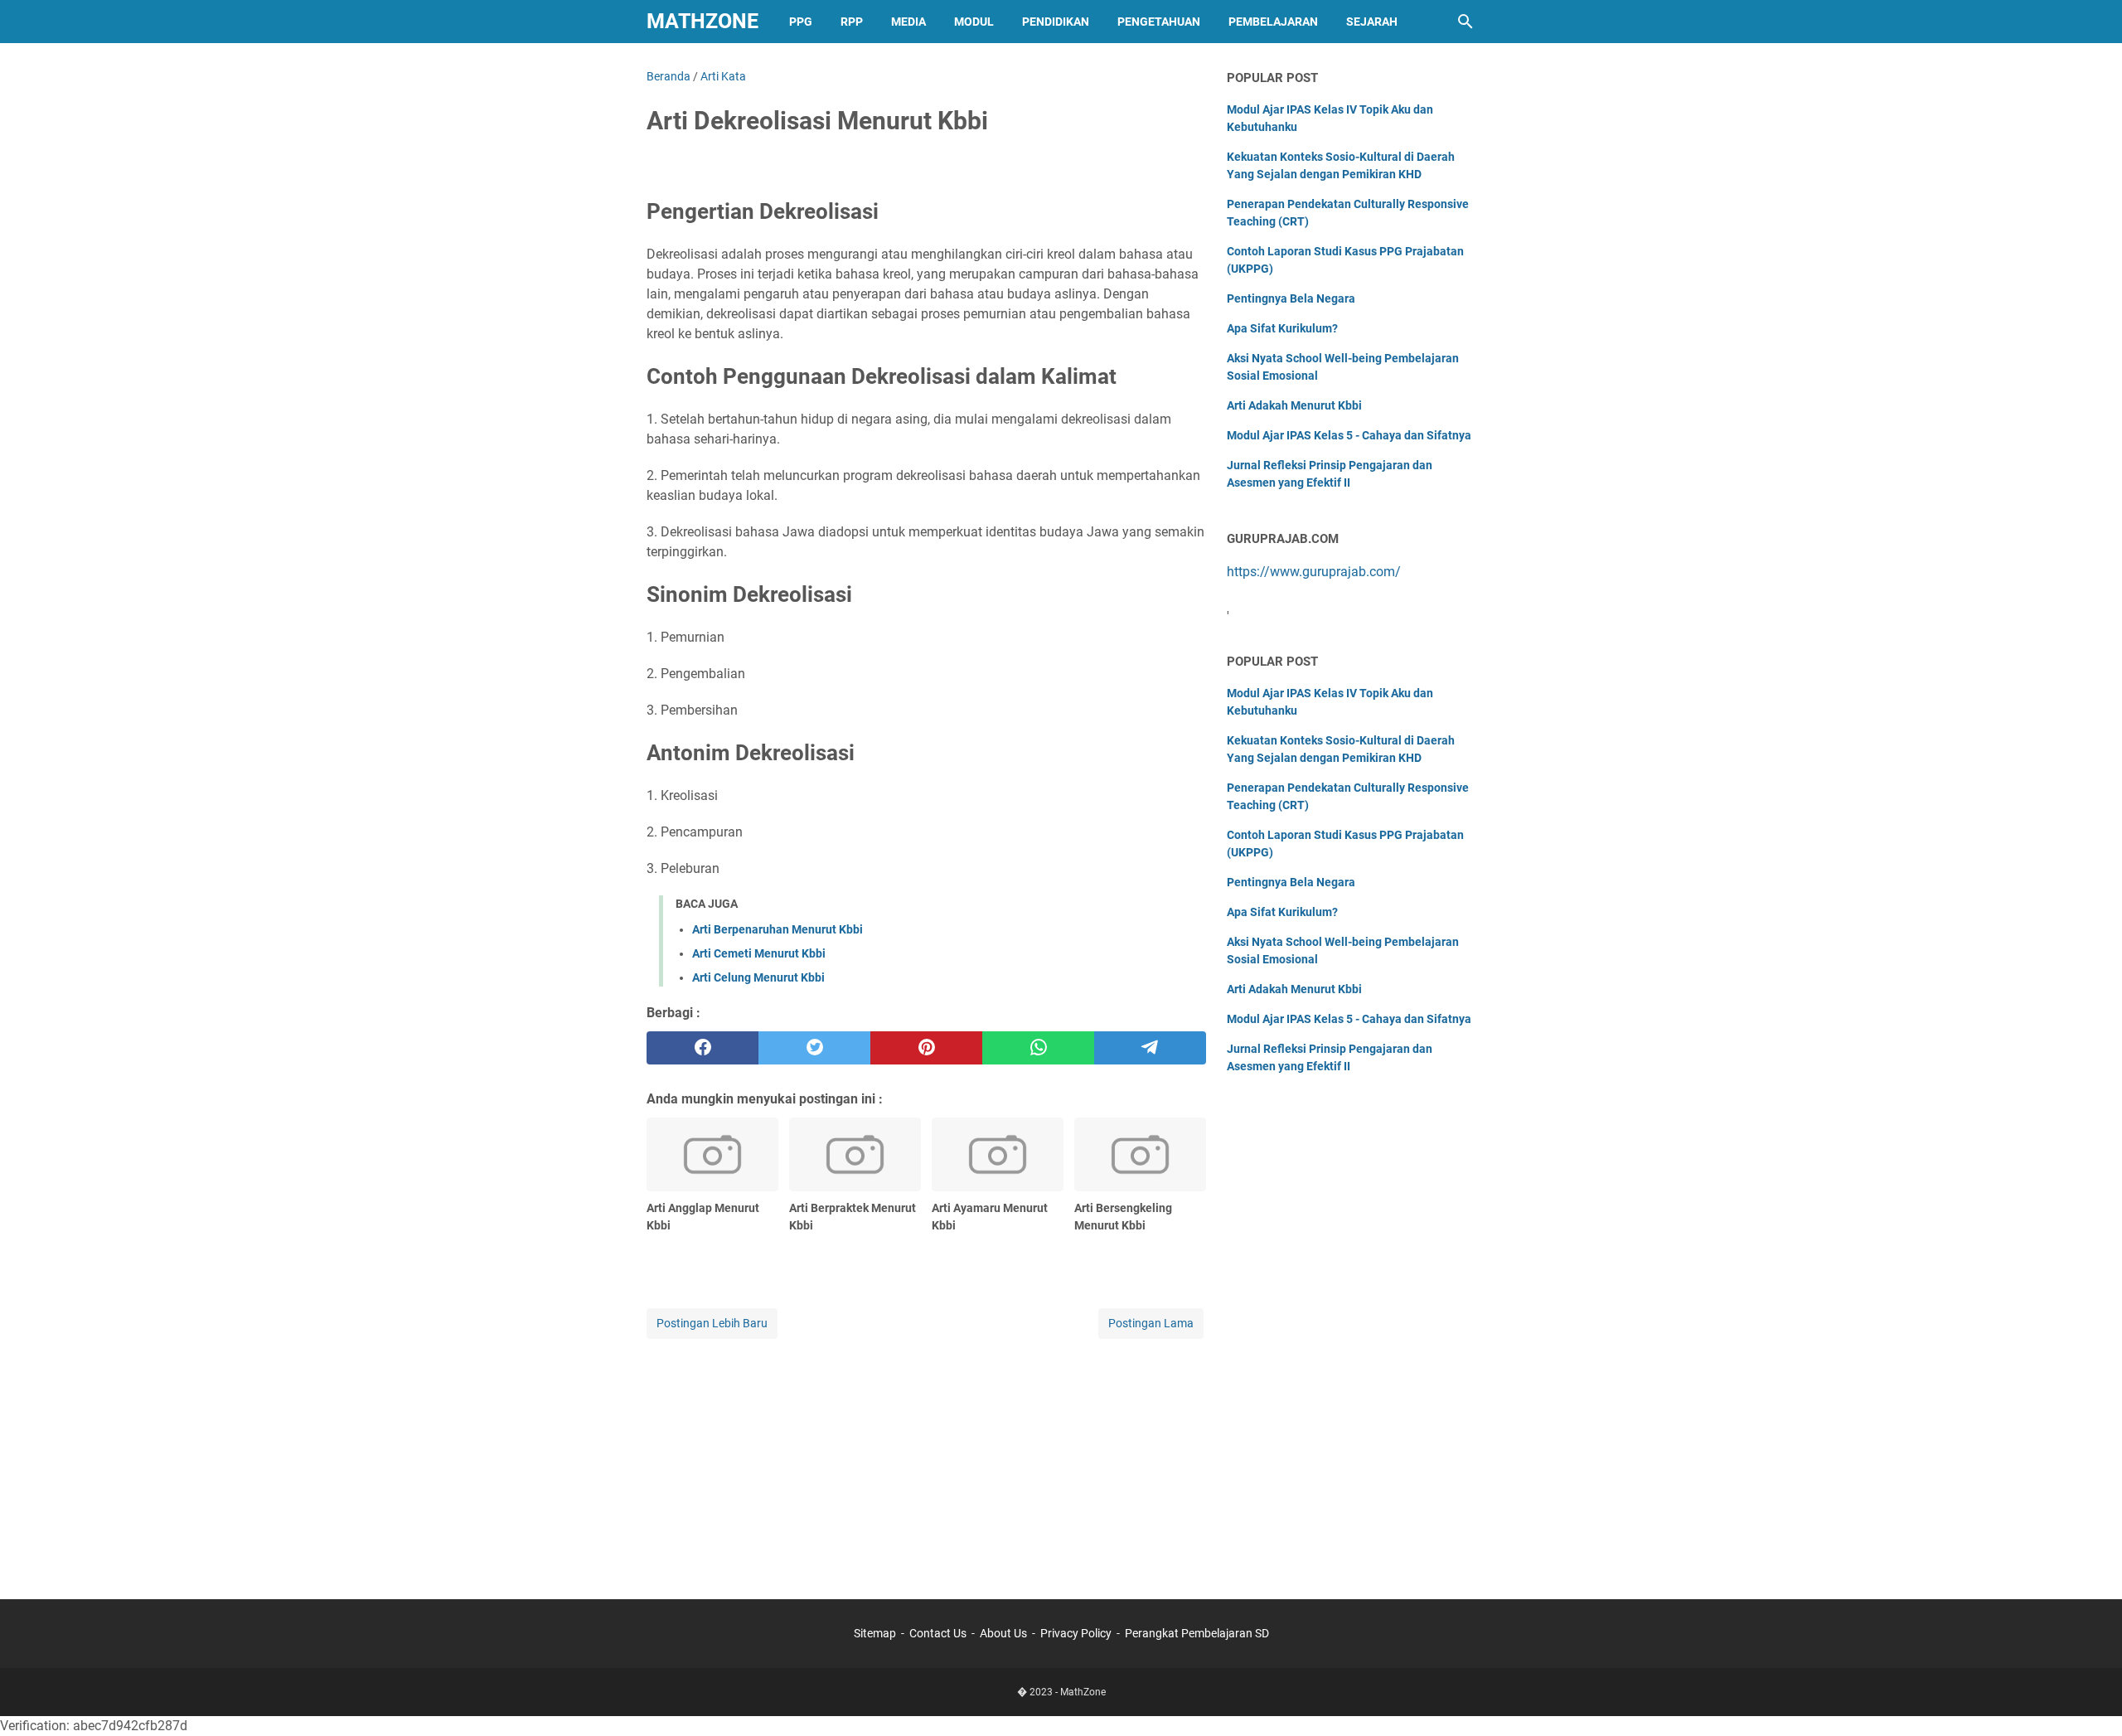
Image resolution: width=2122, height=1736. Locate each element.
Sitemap (875, 1633)
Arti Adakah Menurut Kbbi (1294, 405)
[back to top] (2089, 1699)
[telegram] (1150, 1048)
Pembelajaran (1273, 22)
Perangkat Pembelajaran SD (1197, 1633)
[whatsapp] (1038, 1048)
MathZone (702, 21)
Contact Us (938, 1633)
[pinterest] (926, 1048)
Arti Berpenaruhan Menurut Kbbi (778, 929)
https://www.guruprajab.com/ (1314, 572)
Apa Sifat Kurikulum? (1282, 328)
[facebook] (702, 1048)
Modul (974, 22)
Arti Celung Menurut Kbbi (758, 977)
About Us (1003, 1633)
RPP (852, 22)
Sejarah (1372, 22)
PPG (801, 22)
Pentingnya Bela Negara (1291, 298)
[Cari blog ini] (1466, 22)
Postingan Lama (1151, 1323)
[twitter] (814, 1048)
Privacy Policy (1076, 1633)
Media (908, 22)
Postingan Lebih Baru (712, 1323)
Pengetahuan (1159, 22)
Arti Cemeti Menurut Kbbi (759, 953)
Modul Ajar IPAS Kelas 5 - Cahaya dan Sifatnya (1349, 435)
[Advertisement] (926, 1458)
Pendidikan (1056, 22)
